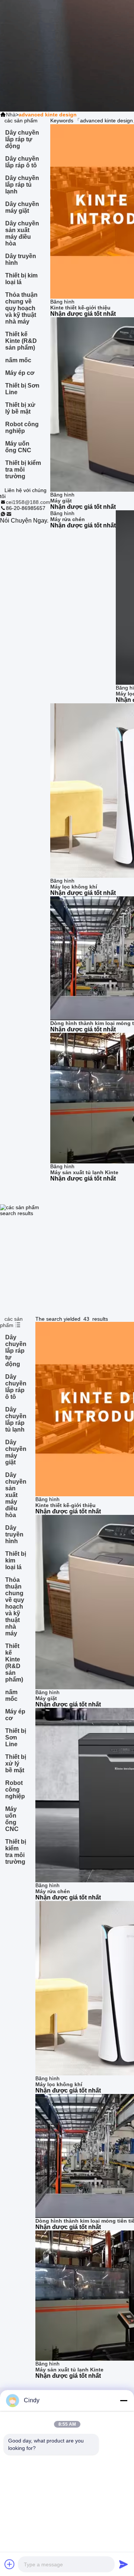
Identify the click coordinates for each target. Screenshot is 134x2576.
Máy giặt (61, 501)
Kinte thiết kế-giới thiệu (80, 308)
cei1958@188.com (28, 502)
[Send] (124, 2564)
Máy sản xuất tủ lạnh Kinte (84, 1172)
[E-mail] (9, 514)
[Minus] (124, 2400)
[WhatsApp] (3, 514)
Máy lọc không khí (74, 887)
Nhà (11, 115)
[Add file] (10, 2564)
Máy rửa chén (68, 519)
